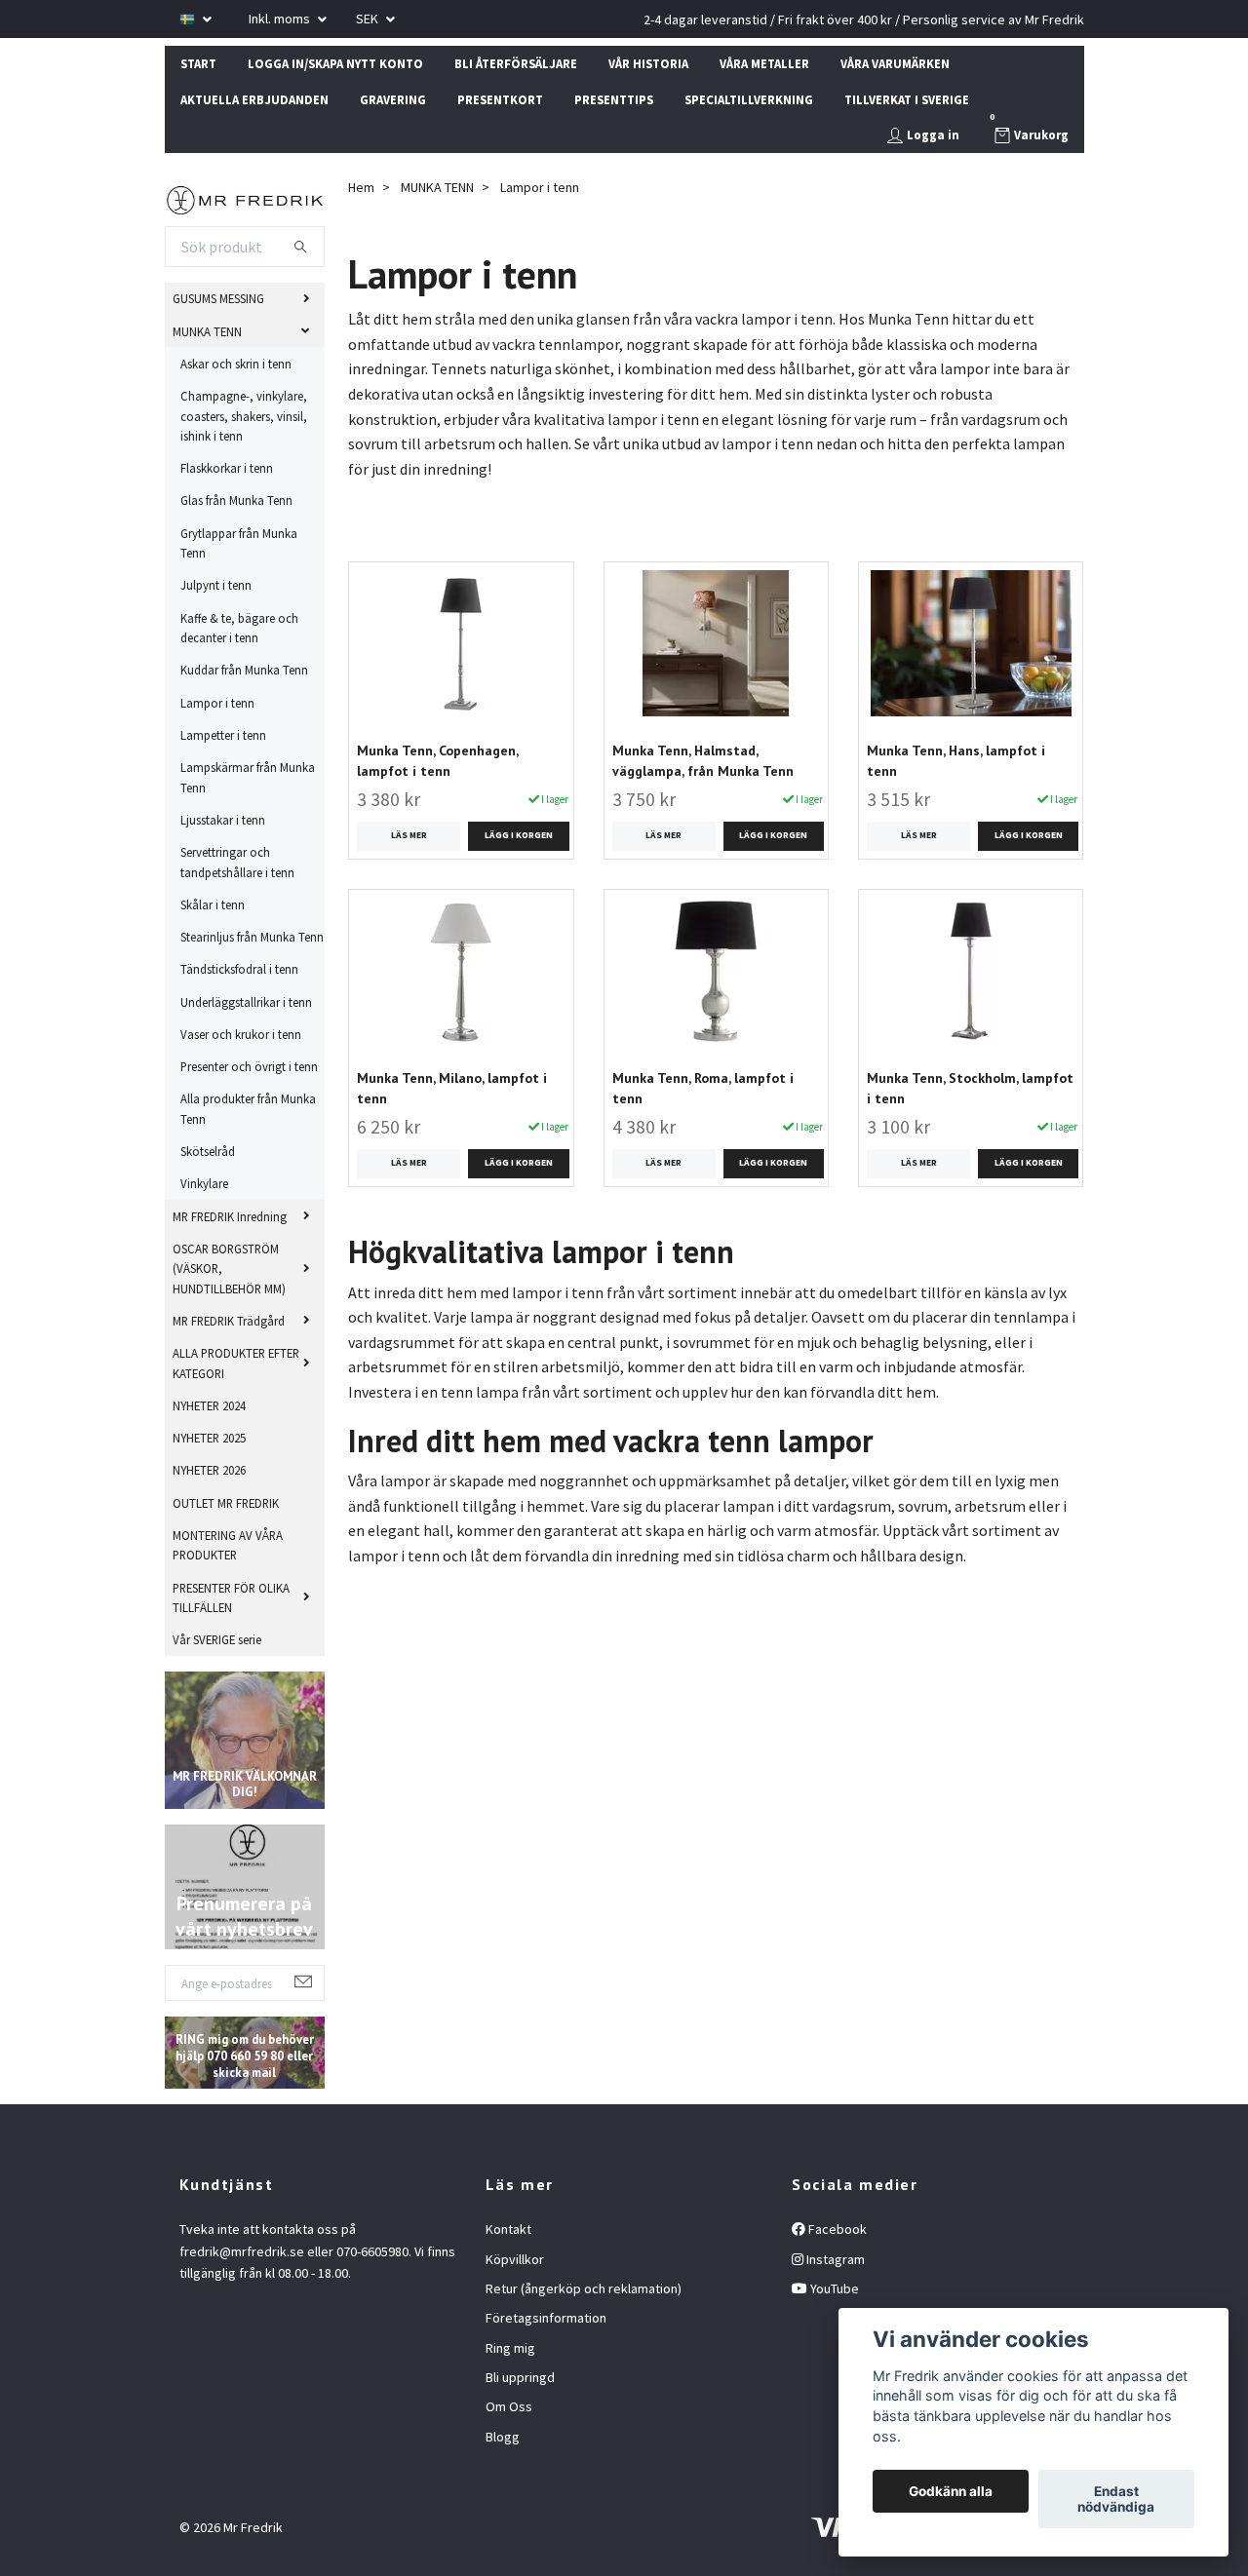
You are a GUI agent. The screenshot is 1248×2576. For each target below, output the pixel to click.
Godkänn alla (951, 2491)
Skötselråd (208, 1151)
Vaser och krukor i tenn (241, 1034)
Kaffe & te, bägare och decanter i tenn (239, 628)
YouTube (833, 2288)
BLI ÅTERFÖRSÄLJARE (516, 63)
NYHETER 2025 (209, 1438)
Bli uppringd (520, 2377)
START (198, 63)
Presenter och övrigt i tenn (249, 1066)
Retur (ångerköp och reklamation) (584, 2288)
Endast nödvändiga (1116, 2499)
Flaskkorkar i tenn (227, 468)
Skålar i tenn (213, 904)
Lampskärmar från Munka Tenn (248, 777)
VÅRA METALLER (764, 63)
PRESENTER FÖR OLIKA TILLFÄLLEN (231, 1597)
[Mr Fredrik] (245, 198)
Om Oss (509, 2406)
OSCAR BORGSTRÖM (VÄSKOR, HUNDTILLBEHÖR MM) (229, 1269)
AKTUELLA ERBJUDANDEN (254, 99)
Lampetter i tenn (223, 735)
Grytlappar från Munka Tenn (239, 543)
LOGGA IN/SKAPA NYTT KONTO (335, 63)
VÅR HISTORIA (648, 63)
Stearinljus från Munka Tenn (252, 937)
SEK (369, 19)
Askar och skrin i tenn (236, 364)
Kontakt (508, 2229)
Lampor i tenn (217, 703)
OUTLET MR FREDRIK (226, 1503)
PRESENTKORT (500, 99)
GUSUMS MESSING (218, 298)
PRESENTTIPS (614, 99)
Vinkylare (204, 1183)
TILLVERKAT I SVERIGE (907, 99)
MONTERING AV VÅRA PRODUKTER (228, 1545)
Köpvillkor (515, 2259)
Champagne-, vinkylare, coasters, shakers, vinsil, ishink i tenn (244, 416)
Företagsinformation (546, 2318)
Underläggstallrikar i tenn (246, 1002)
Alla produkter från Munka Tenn (248, 1108)
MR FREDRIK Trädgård (229, 1321)
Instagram (834, 2259)
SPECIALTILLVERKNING (749, 99)
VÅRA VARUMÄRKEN (895, 63)
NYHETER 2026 (209, 1470)
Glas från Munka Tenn (236, 500)
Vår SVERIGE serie (217, 1639)
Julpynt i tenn (216, 585)
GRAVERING (393, 99)
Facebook (836, 2229)
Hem (361, 187)
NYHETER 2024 (209, 1405)
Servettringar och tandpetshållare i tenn (237, 862)
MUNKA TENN (207, 331)
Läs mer (409, 835)
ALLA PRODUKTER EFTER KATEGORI (236, 1363)
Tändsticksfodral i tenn (239, 969)
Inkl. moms (281, 19)
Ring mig (510, 2348)
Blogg (503, 2437)
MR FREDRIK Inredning (230, 1216)
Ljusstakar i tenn (223, 820)
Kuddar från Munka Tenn (244, 670)
